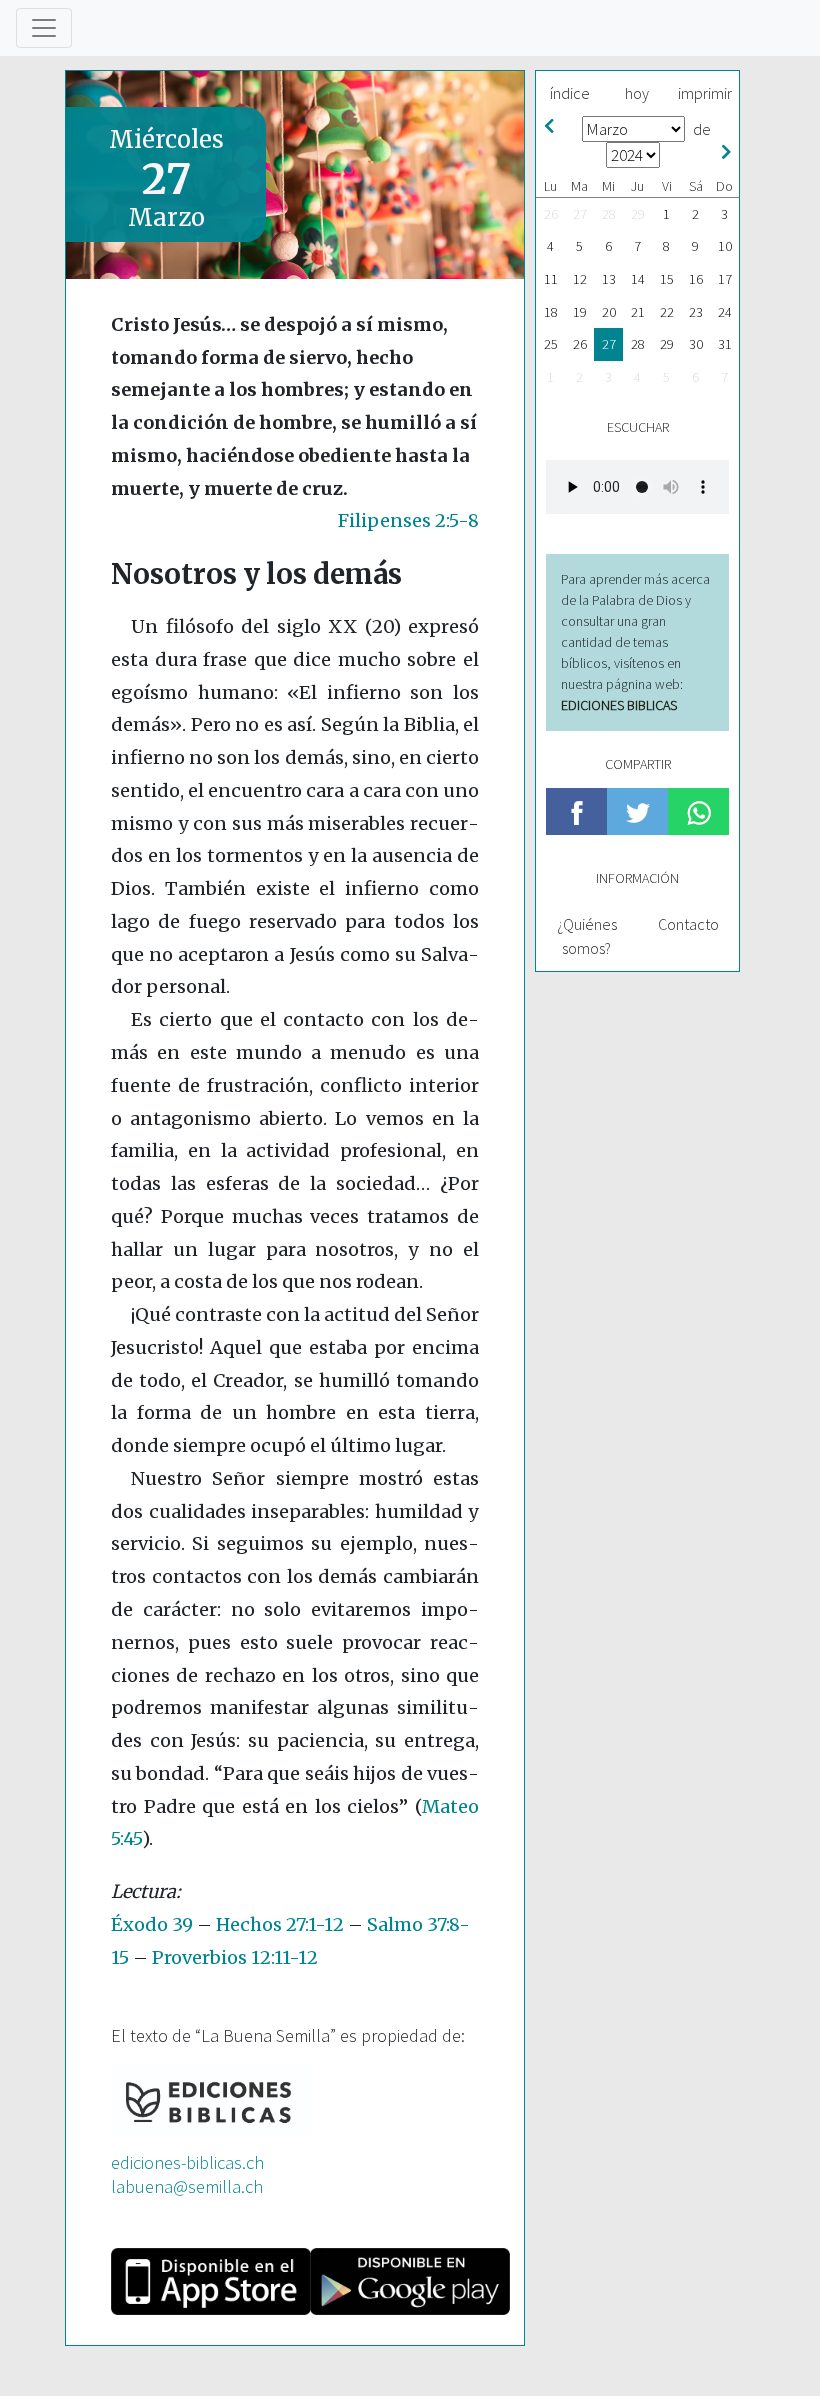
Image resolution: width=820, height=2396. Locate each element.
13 (609, 279)
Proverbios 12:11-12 (235, 1957)
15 (667, 279)
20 (609, 312)
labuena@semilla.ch (187, 2186)
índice (570, 93)
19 (580, 312)
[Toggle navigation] (44, 28)
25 (551, 344)
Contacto (688, 924)
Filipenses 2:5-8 (408, 520)
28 (609, 214)
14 (638, 279)
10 (725, 246)
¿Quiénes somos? (587, 936)
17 (725, 279)
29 (638, 214)
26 (551, 214)
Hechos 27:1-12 (280, 1924)
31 (725, 344)
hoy (637, 93)
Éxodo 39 (152, 1924)
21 (638, 312)
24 (725, 312)
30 (696, 344)
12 (580, 279)
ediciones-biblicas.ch (187, 2162)
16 (696, 279)
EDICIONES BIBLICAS (619, 705)
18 (551, 312)
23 (696, 312)
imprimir (705, 93)
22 (667, 312)
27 (580, 214)
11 (551, 279)
